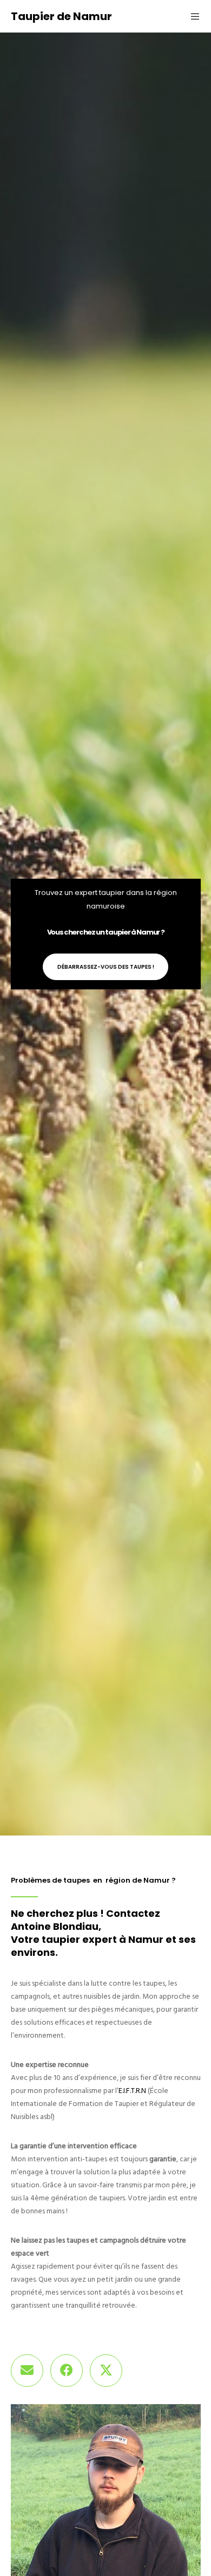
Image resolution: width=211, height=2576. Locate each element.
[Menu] (192, 16)
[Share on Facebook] (67, 2371)
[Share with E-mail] (27, 2371)
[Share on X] (106, 2371)
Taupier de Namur (61, 16)
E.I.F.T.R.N (132, 2091)
